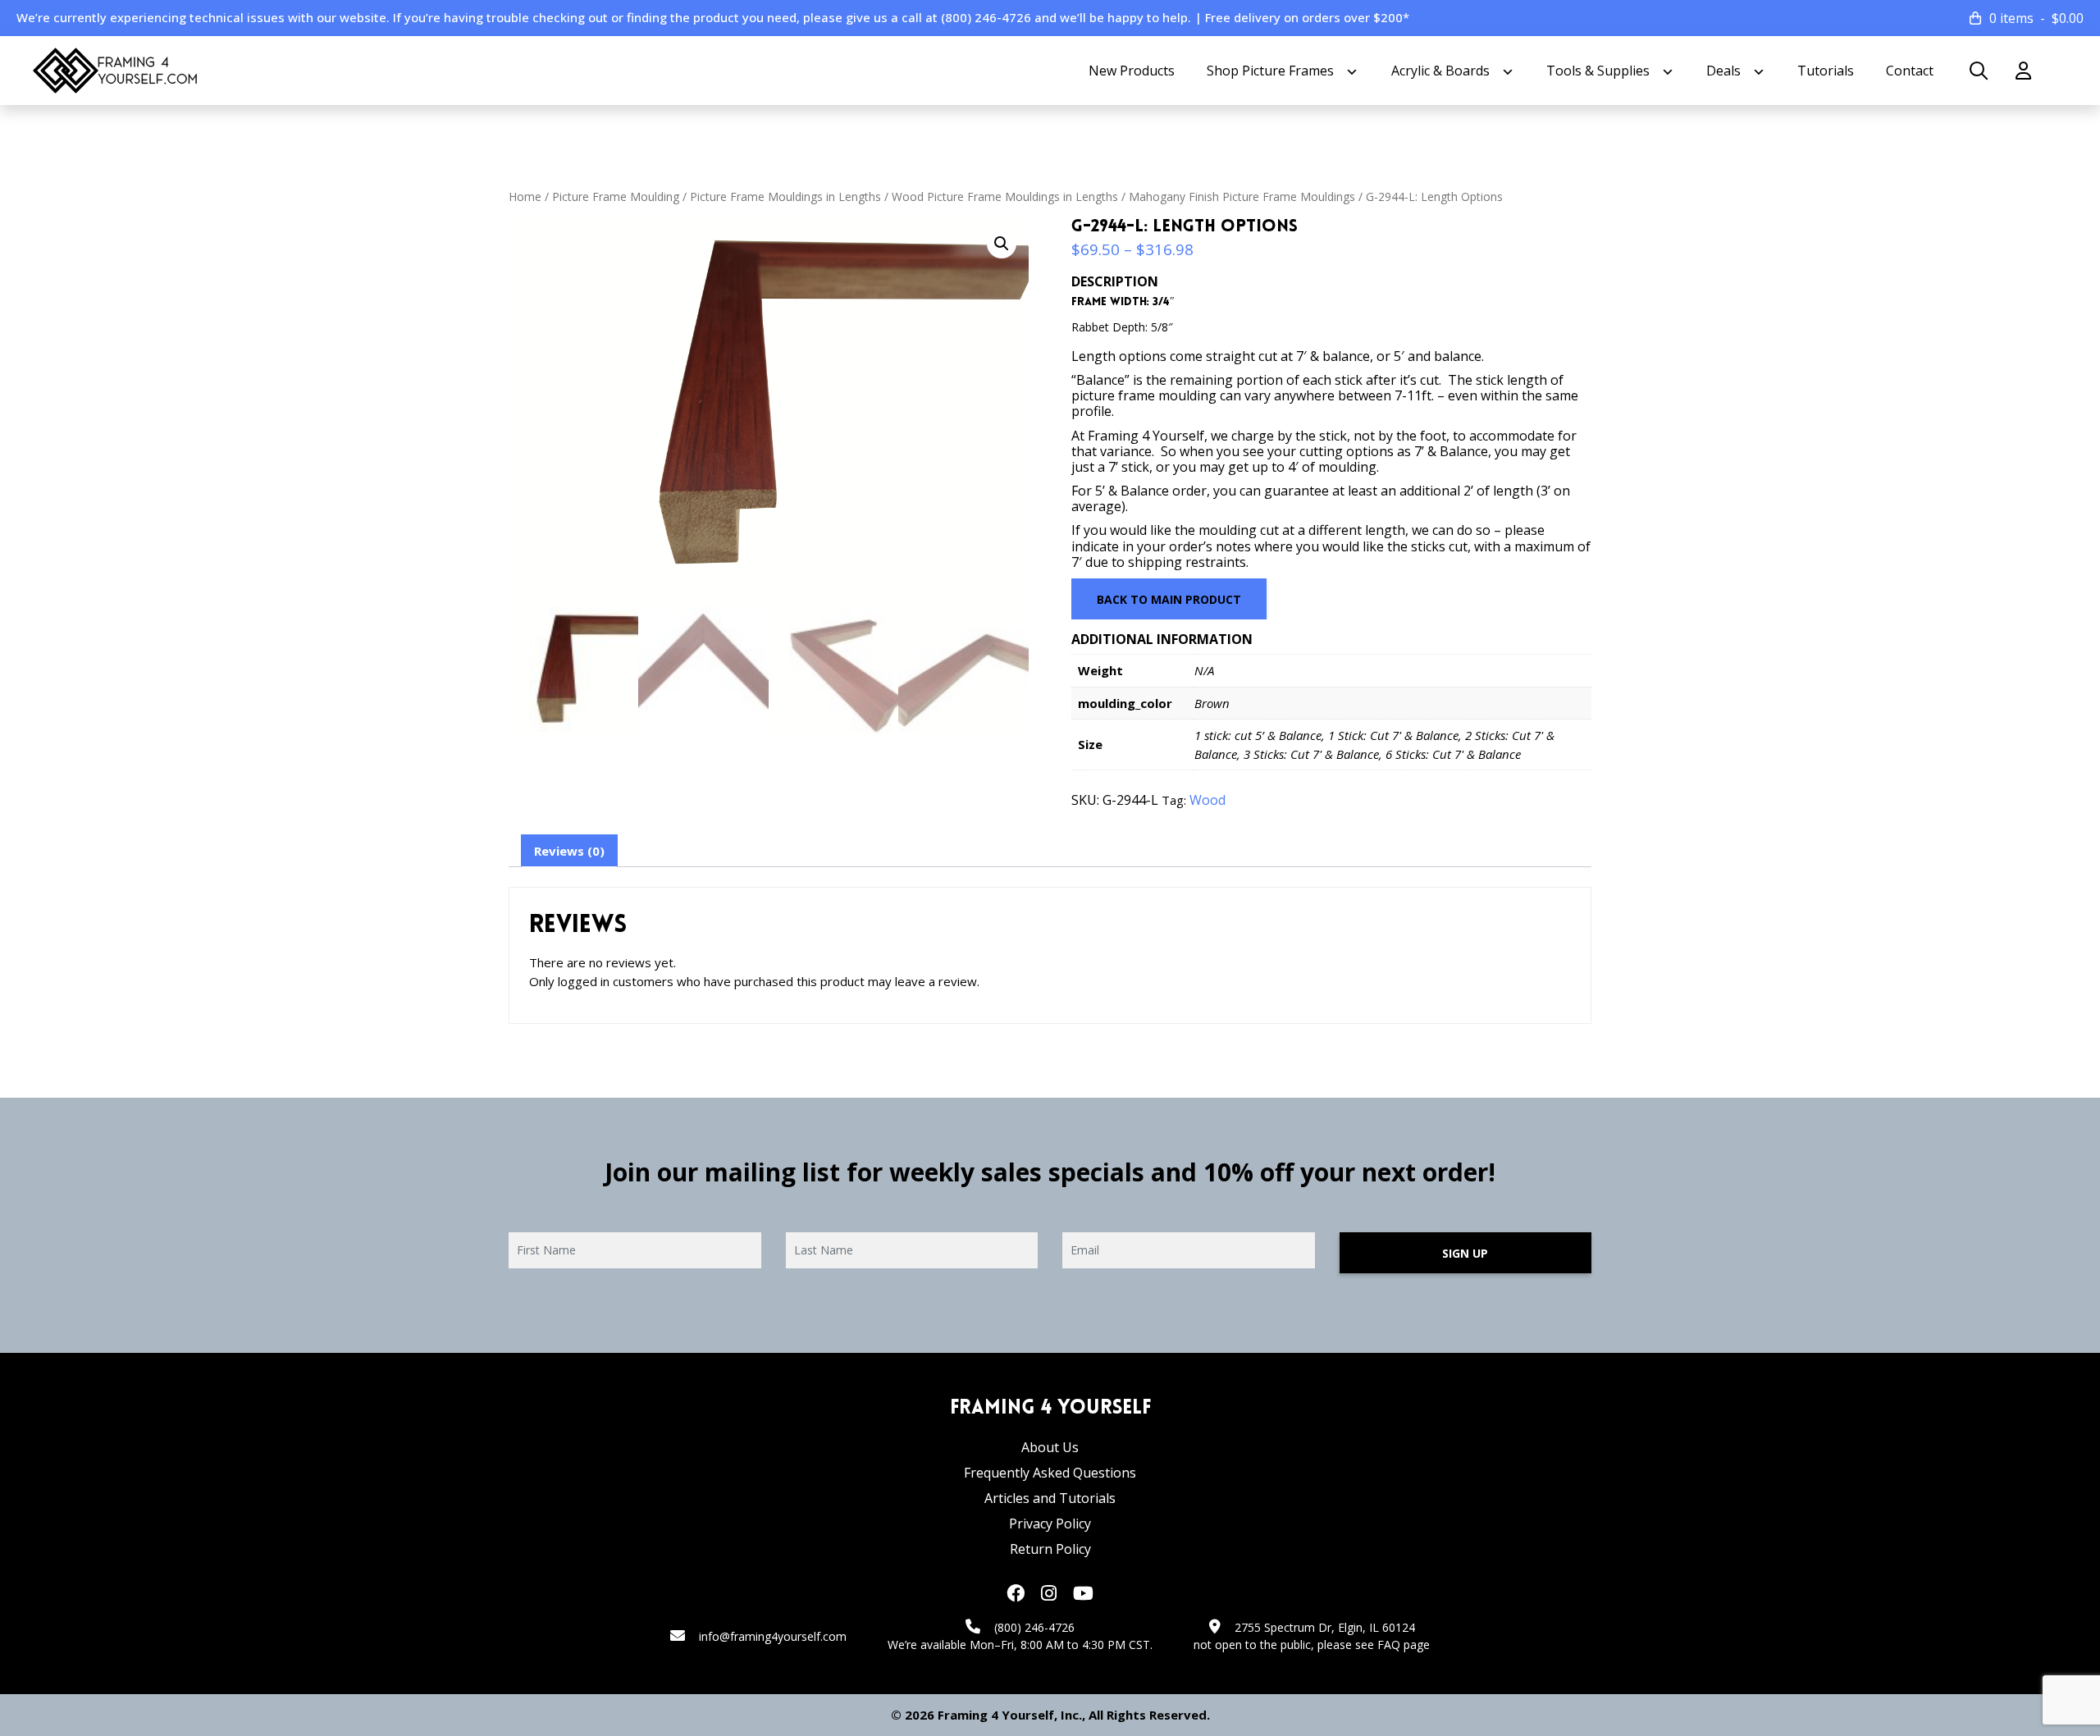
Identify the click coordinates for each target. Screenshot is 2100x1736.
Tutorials (1826, 71)
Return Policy (1050, 1549)
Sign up (1465, 1253)
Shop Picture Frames (1270, 71)
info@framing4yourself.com (773, 1636)
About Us (1050, 1447)
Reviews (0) (569, 851)
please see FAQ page (1374, 1645)
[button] (1002, 244)
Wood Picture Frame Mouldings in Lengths (1005, 196)
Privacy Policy (1050, 1524)
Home (525, 196)
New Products (1132, 71)
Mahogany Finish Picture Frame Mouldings (1242, 196)
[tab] (569, 851)
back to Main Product (1169, 599)
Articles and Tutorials (1050, 1498)
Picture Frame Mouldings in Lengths (785, 196)
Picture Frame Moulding (616, 196)
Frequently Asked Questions (1050, 1473)
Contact (1910, 71)
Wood (1207, 800)
